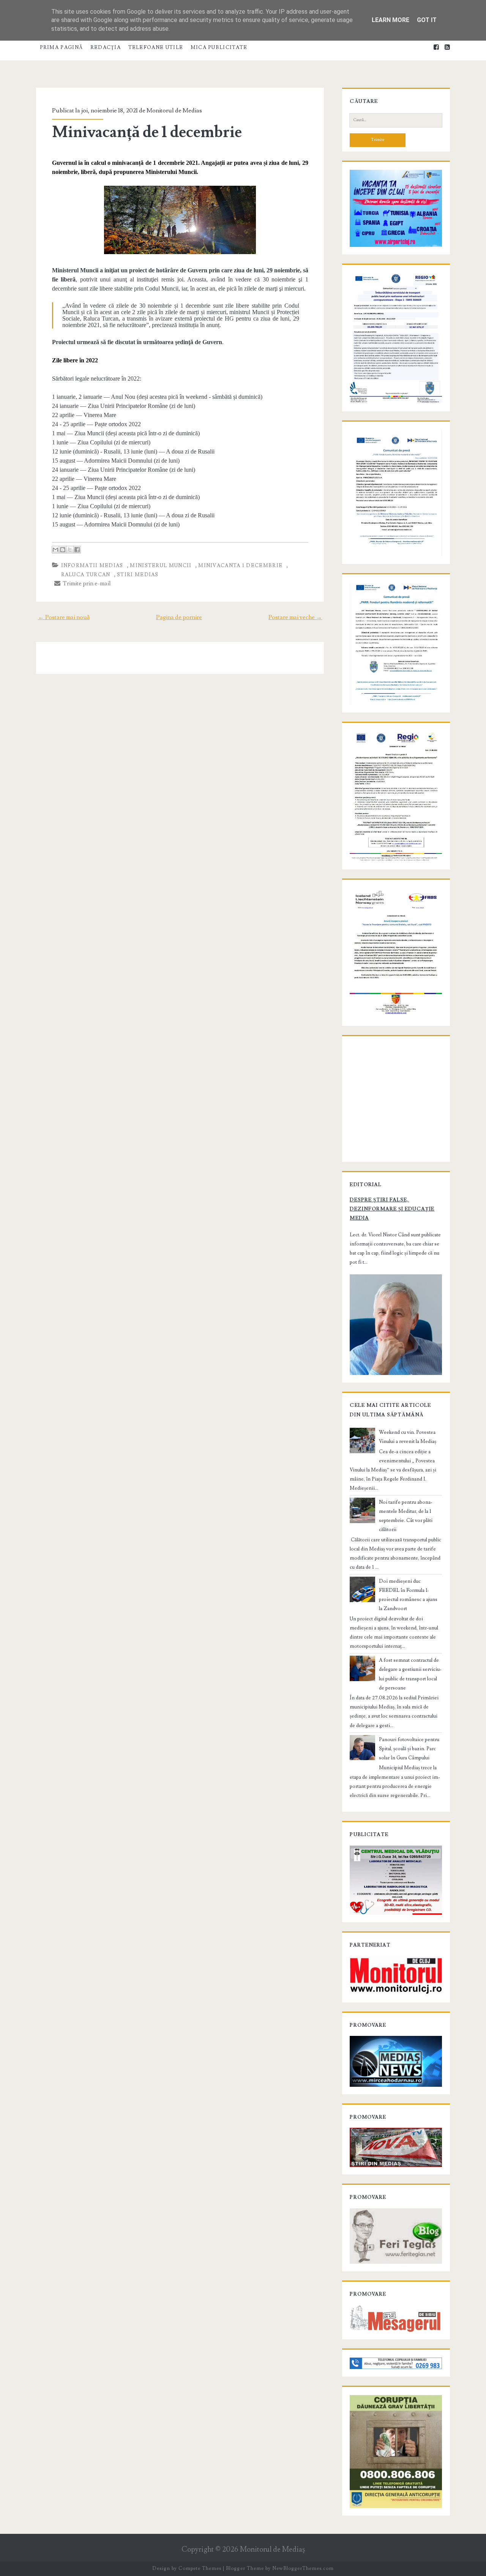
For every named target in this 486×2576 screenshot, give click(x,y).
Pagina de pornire (179, 617)
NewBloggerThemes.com (303, 2568)
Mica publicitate (219, 47)
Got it (427, 20)
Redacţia (106, 47)
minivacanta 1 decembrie (240, 566)
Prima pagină (62, 47)
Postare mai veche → (295, 617)
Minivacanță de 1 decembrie (147, 132)
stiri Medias (138, 575)
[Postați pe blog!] (63, 550)
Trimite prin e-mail (86, 583)
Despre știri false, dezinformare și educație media (392, 1209)
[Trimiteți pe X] (70, 550)
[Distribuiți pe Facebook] (77, 550)
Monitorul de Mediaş (272, 2550)
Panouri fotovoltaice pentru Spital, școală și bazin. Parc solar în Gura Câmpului (409, 1749)
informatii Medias (92, 566)
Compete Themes (200, 2568)
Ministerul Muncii (161, 566)
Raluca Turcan (86, 575)
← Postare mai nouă (64, 617)
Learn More (391, 20)
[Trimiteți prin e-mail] (55, 550)
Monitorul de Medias (174, 111)
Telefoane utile (156, 47)
